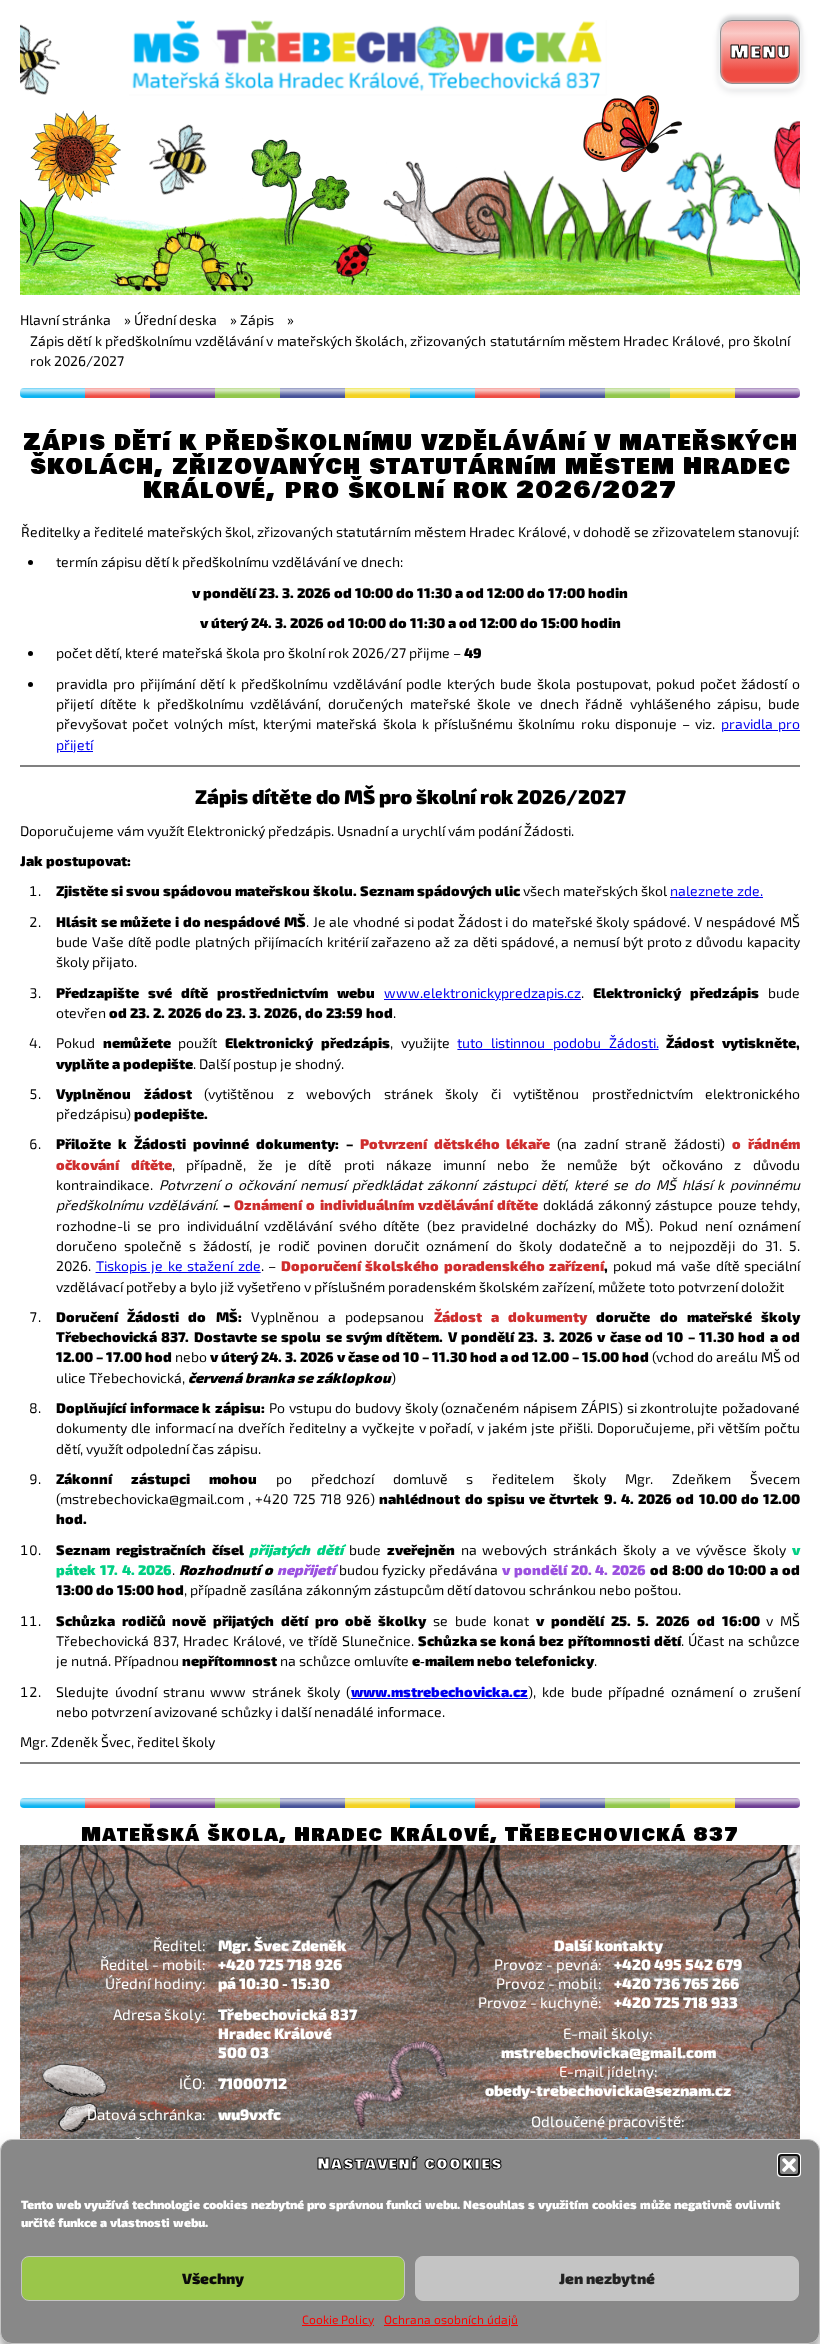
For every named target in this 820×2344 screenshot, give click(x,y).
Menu (760, 52)
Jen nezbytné (607, 2278)
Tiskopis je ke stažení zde (178, 1265)
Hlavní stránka (65, 319)
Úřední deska (175, 319)
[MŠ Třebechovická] (410, 289)
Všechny (213, 2278)
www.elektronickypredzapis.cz (482, 992)
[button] (789, 2165)
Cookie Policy (338, 2319)
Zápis (257, 319)
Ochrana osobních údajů (451, 2319)
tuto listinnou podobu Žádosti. (557, 1042)
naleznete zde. (716, 890)
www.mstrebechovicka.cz (439, 1691)
